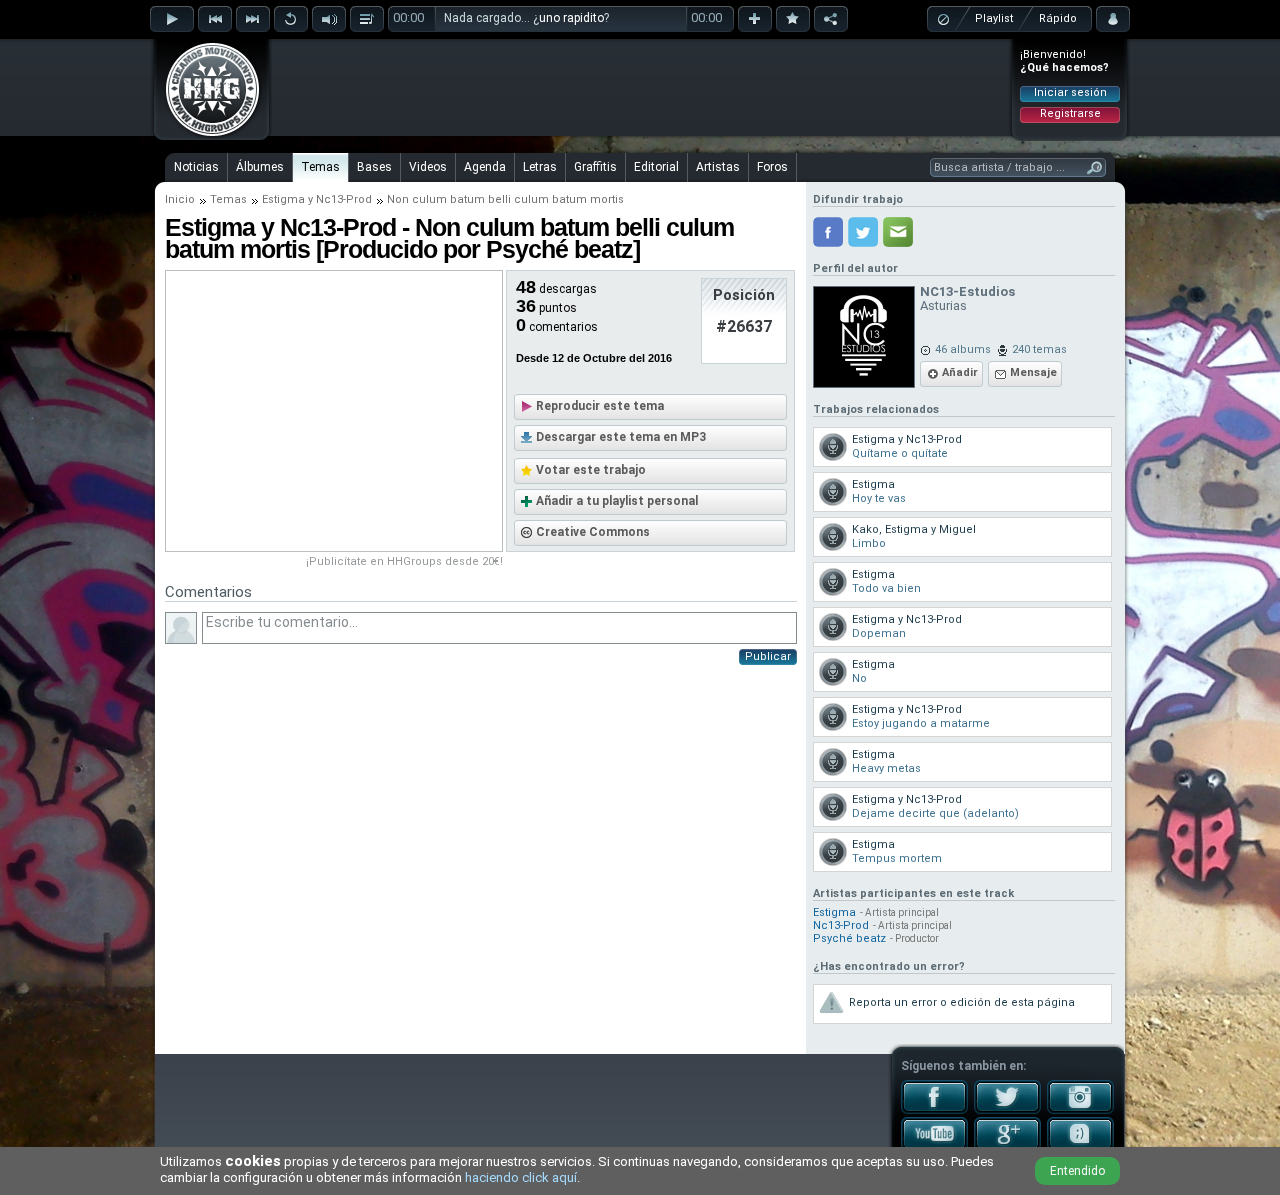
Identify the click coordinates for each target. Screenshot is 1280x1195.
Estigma (283, 199)
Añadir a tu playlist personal (617, 501)
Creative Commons (593, 532)
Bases (374, 167)
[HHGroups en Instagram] (1080, 1110)
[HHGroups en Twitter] (1007, 1110)
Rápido (1058, 18)
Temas (320, 167)
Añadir (960, 372)
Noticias (196, 167)
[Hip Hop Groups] (206, 135)
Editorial (656, 167)
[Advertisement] (641, 87)
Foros (772, 167)
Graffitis (595, 167)
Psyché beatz (849, 938)
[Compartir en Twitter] (863, 232)
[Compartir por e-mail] (898, 232)
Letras (540, 167)
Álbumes (260, 167)
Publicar (768, 656)
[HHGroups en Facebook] (934, 1110)
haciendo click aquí (521, 1177)
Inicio (180, 199)
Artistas (718, 167)
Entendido (1077, 1171)
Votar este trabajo (591, 470)
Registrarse (1070, 113)
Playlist (994, 18)
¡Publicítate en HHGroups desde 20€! (404, 561)
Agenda (485, 167)
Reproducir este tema (600, 406)
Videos (428, 167)
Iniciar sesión (1070, 92)
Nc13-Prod (344, 199)
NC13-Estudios (967, 291)
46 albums (963, 349)
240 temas (1039, 349)
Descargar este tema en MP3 (621, 437)
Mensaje (1033, 372)
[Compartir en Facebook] (828, 232)
